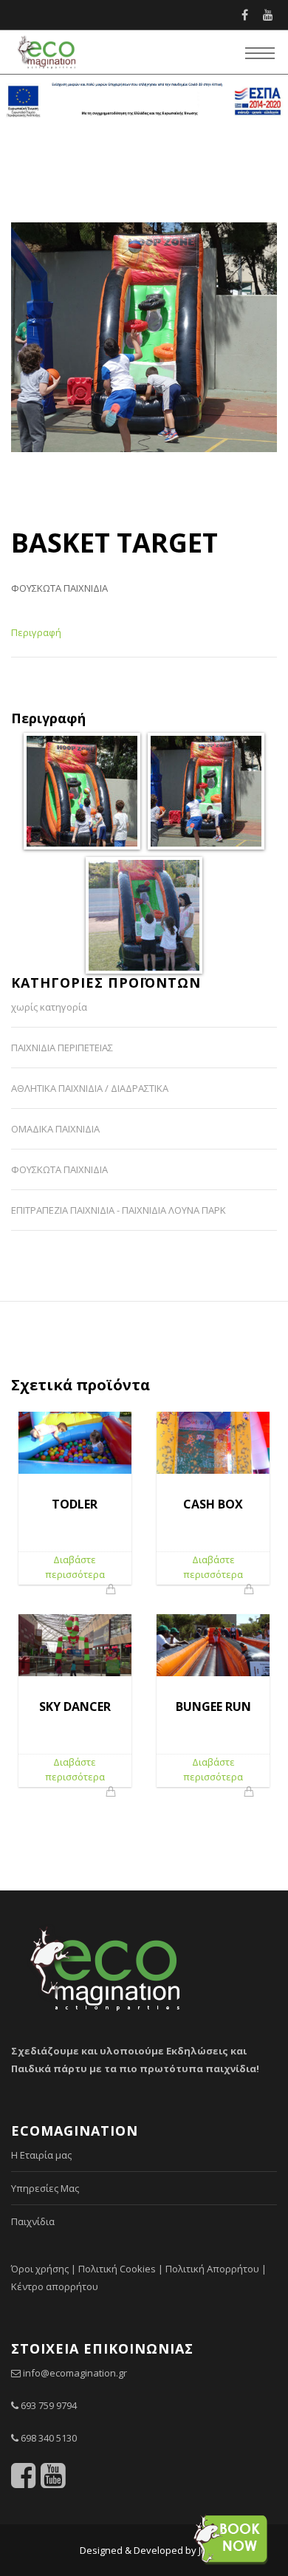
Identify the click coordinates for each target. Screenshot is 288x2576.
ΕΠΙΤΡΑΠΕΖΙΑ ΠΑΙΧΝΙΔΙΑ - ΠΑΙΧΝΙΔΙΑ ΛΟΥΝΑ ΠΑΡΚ (119, 1210)
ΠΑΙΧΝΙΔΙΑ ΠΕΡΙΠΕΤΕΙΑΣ (62, 1048)
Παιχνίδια (33, 2221)
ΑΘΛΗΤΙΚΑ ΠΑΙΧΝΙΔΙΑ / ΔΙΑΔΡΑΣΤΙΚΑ (90, 1088)
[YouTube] (268, 15)
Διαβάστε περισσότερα (75, 1567)
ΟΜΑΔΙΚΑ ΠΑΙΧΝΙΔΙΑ (55, 1129)
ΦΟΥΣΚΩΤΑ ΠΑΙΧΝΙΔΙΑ (59, 588)
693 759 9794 (49, 2405)
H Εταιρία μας (41, 2155)
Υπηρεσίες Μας (45, 2188)
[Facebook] (245, 15)
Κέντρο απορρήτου (55, 2286)
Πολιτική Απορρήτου (212, 2269)
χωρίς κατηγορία (49, 1007)
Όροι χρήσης (40, 2269)
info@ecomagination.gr (75, 2373)
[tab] (36, 639)
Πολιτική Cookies (117, 2269)
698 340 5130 (49, 2438)
